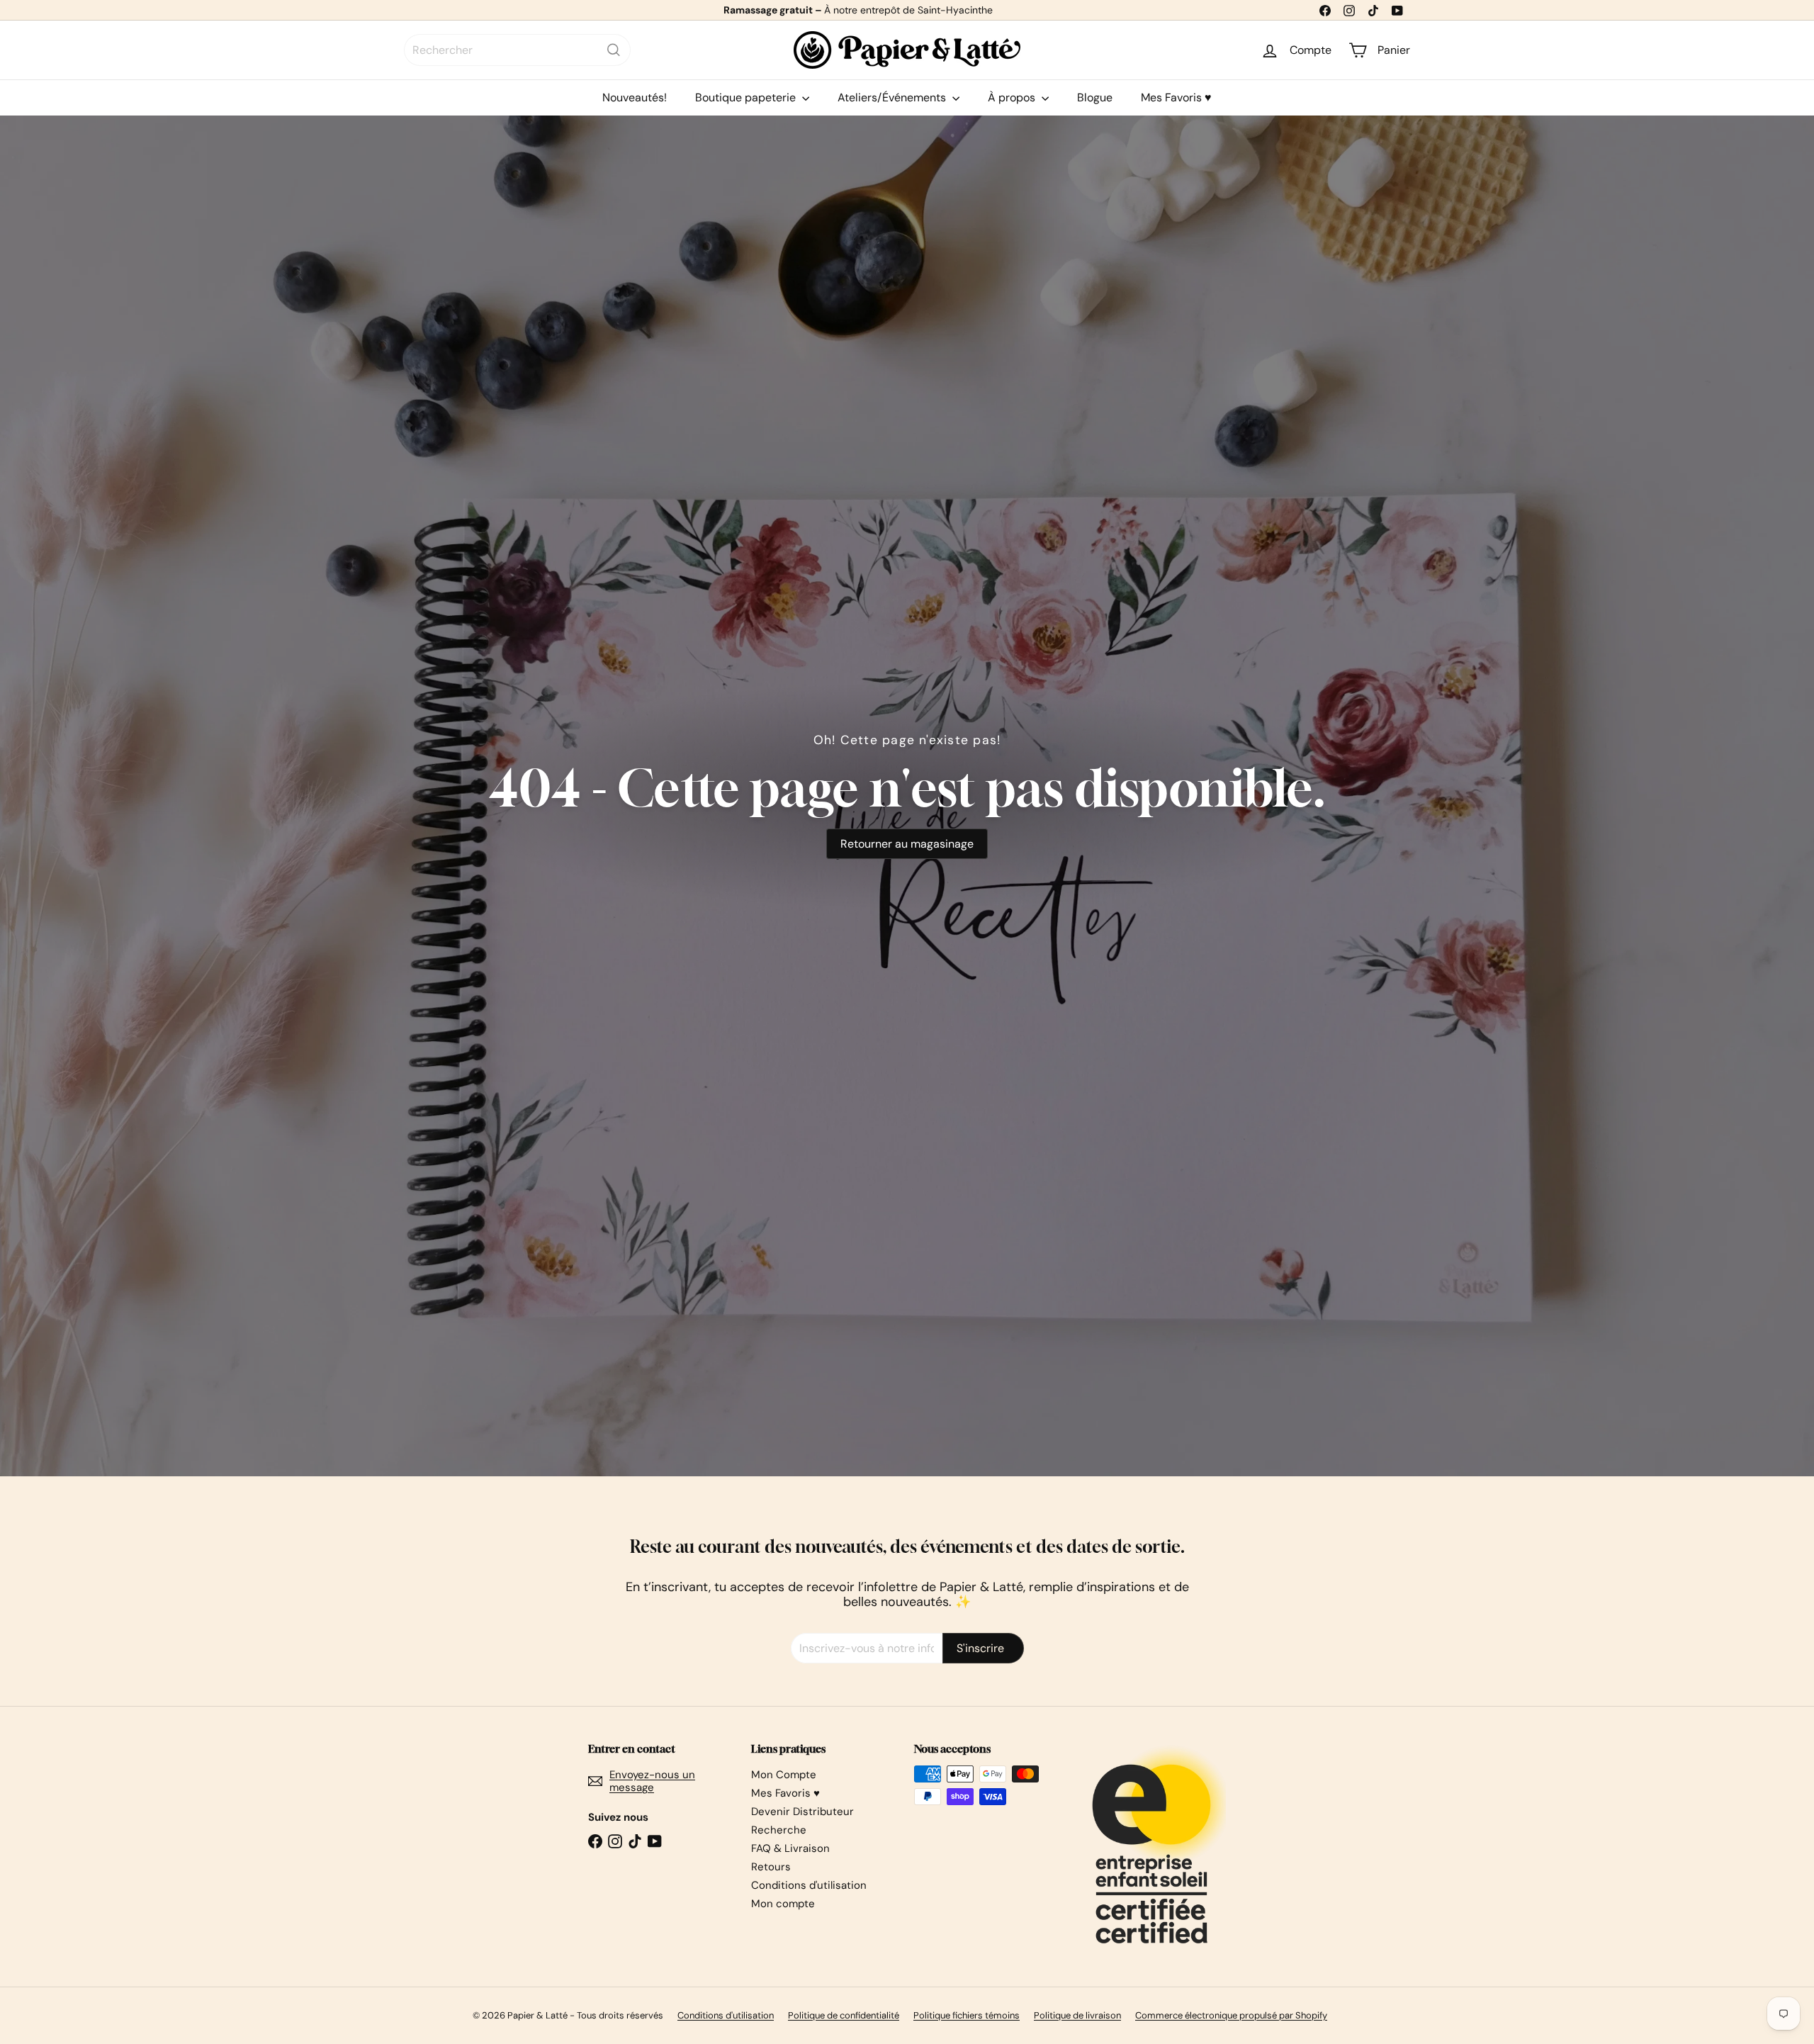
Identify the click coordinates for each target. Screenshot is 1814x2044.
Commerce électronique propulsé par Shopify (1231, 2015)
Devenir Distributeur (802, 1812)
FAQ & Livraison (790, 1848)
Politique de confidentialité (844, 2015)
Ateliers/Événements (893, 97)
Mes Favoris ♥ (1176, 97)
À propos (1013, 97)
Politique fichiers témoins (967, 2015)
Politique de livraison (1077, 2015)
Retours (771, 1867)
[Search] (614, 50)
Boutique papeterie (747, 97)
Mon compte (783, 1904)
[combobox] (517, 50)
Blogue (1095, 97)
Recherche (779, 1830)
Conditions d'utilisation (809, 1885)
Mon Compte (784, 1775)
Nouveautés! (635, 97)
